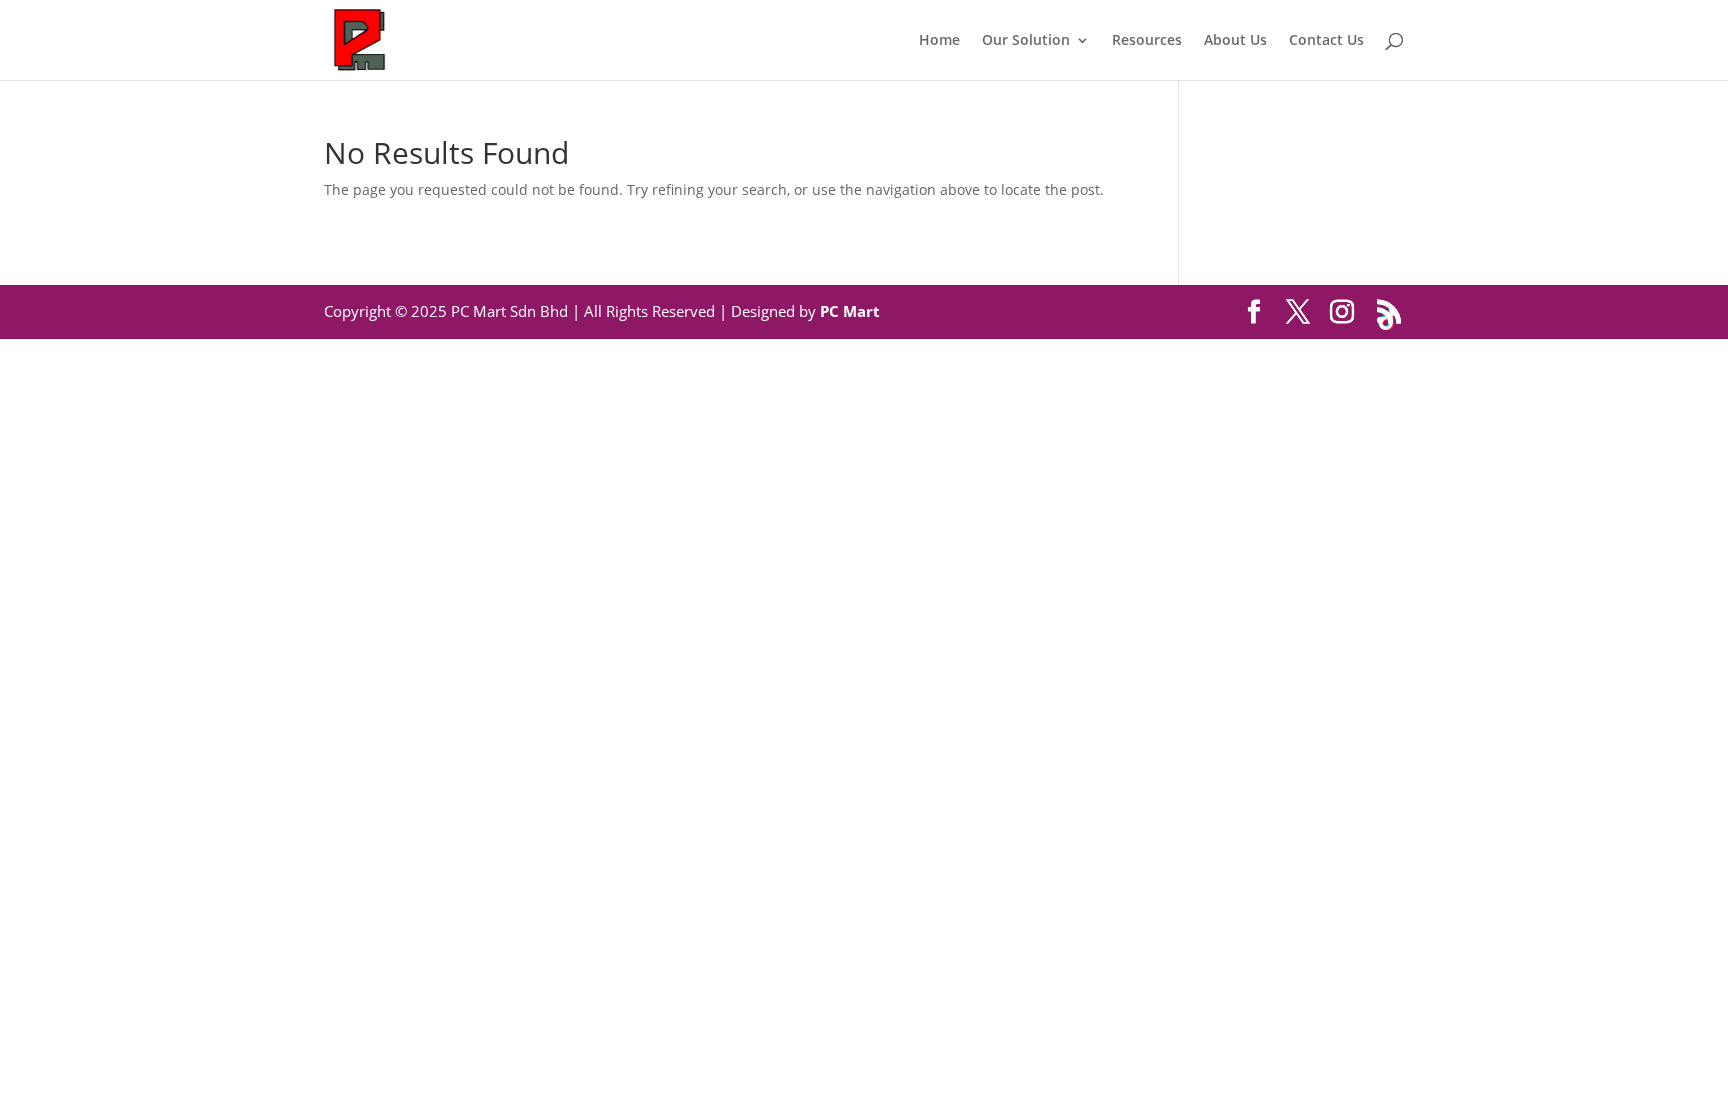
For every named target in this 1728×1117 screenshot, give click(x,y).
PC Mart (850, 311)
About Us (1235, 41)
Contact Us (1326, 41)
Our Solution (1026, 41)
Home (939, 41)
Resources (1147, 41)
